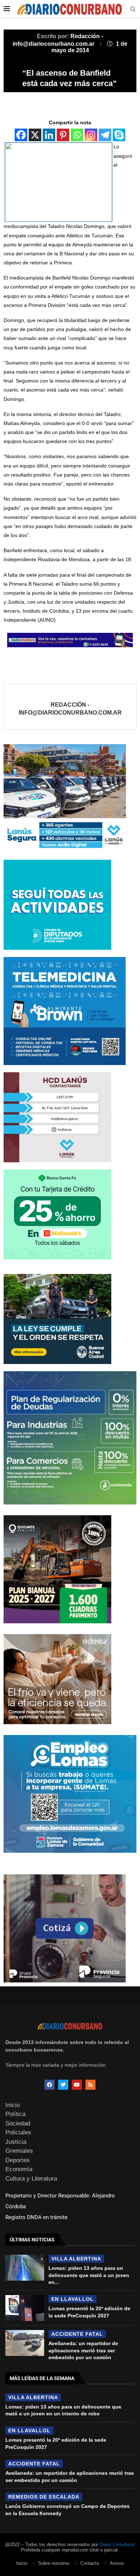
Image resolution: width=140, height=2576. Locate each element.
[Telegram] (105, 135)
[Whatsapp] (77, 135)
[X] (35, 135)
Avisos (117, 2563)
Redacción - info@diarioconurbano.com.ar (70, 709)
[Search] (133, 9)
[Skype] (119, 135)
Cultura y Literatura (31, 2179)
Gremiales (19, 2151)
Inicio (13, 2105)
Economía (19, 2169)
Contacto (90, 2563)
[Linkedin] (49, 135)
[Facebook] (21, 135)
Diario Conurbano (117, 2544)
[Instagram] (91, 135)
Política (15, 2114)
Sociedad (18, 2123)
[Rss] (90, 2085)
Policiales (18, 2132)
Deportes (18, 2160)
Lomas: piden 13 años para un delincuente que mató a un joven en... (89, 2275)
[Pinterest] (63, 135)
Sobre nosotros (54, 2563)
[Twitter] (63, 2085)
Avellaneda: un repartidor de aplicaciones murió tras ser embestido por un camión (83, 2350)
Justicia (16, 2142)
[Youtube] (77, 2085)
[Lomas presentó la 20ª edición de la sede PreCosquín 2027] (25, 2308)
